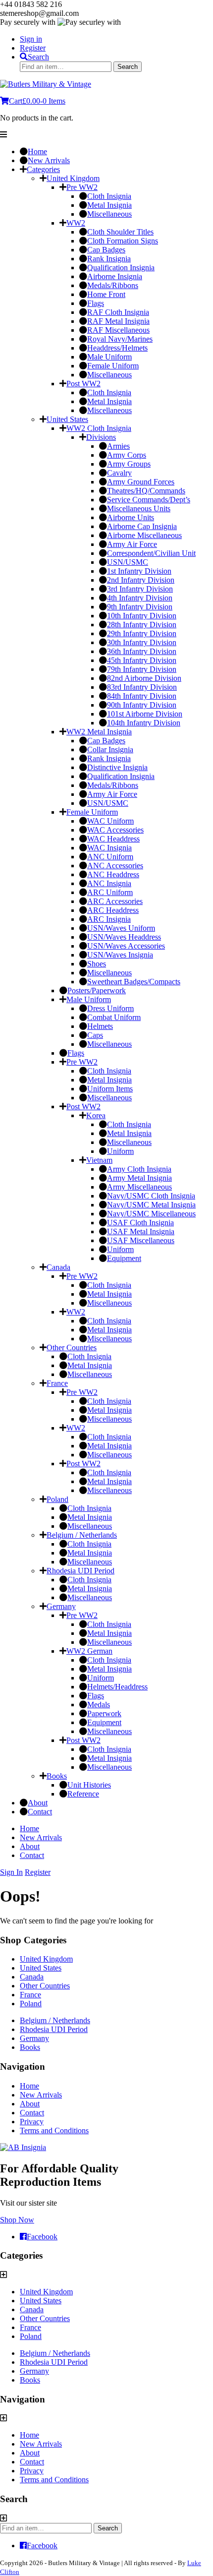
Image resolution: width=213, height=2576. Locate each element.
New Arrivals (41, 1837)
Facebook (42, 2237)
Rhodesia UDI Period (54, 2029)
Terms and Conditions (54, 2130)
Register (33, 48)
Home (29, 1828)
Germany (34, 2038)
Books (30, 2047)
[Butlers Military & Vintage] (46, 84)
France (30, 1995)
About (30, 1846)
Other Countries (45, 1986)
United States (41, 1968)
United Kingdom (46, 1959)
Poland (31, 2004)
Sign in (31, 39)
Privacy (32, 2122)
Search (38, 57)
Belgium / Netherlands (55, 2020)
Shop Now (17, 2220)
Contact (32, 1855)
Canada (32, 1977)
